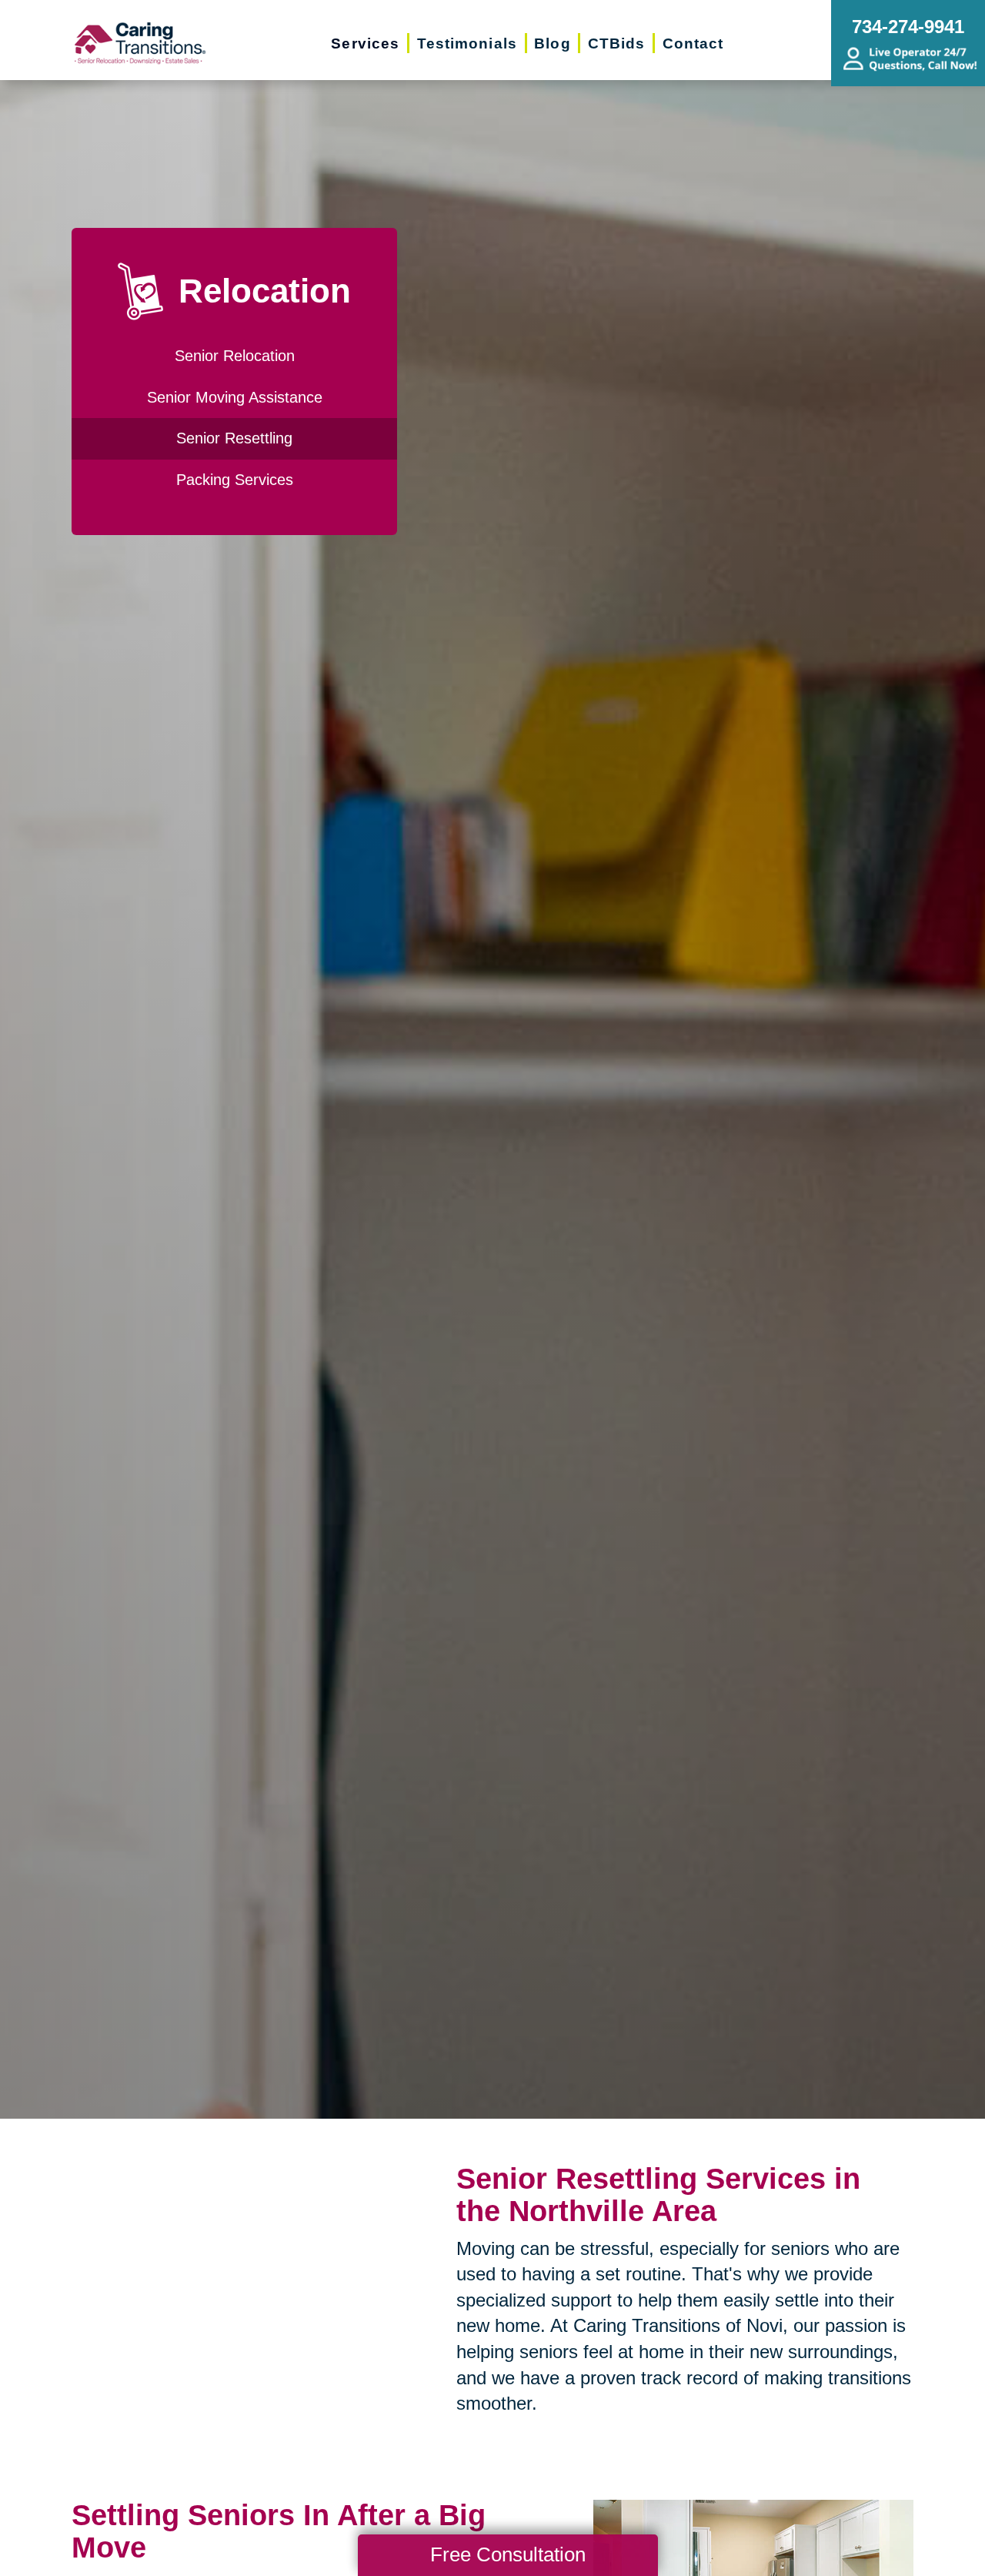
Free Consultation (508, 2554)
